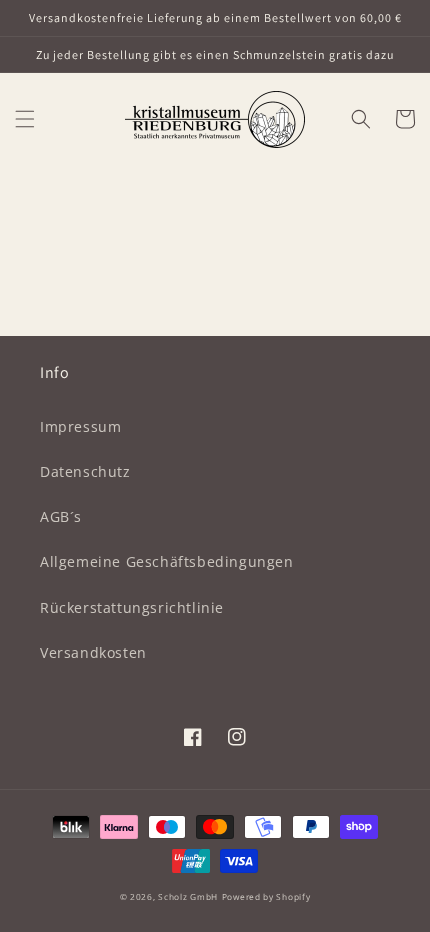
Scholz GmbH (188, 896)
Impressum (80, 426)
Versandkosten (93, 652)
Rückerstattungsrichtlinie (132, 607)
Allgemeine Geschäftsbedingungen (167, 561)
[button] (25, 119)
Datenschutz (85, 471)
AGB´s (61, 516)
